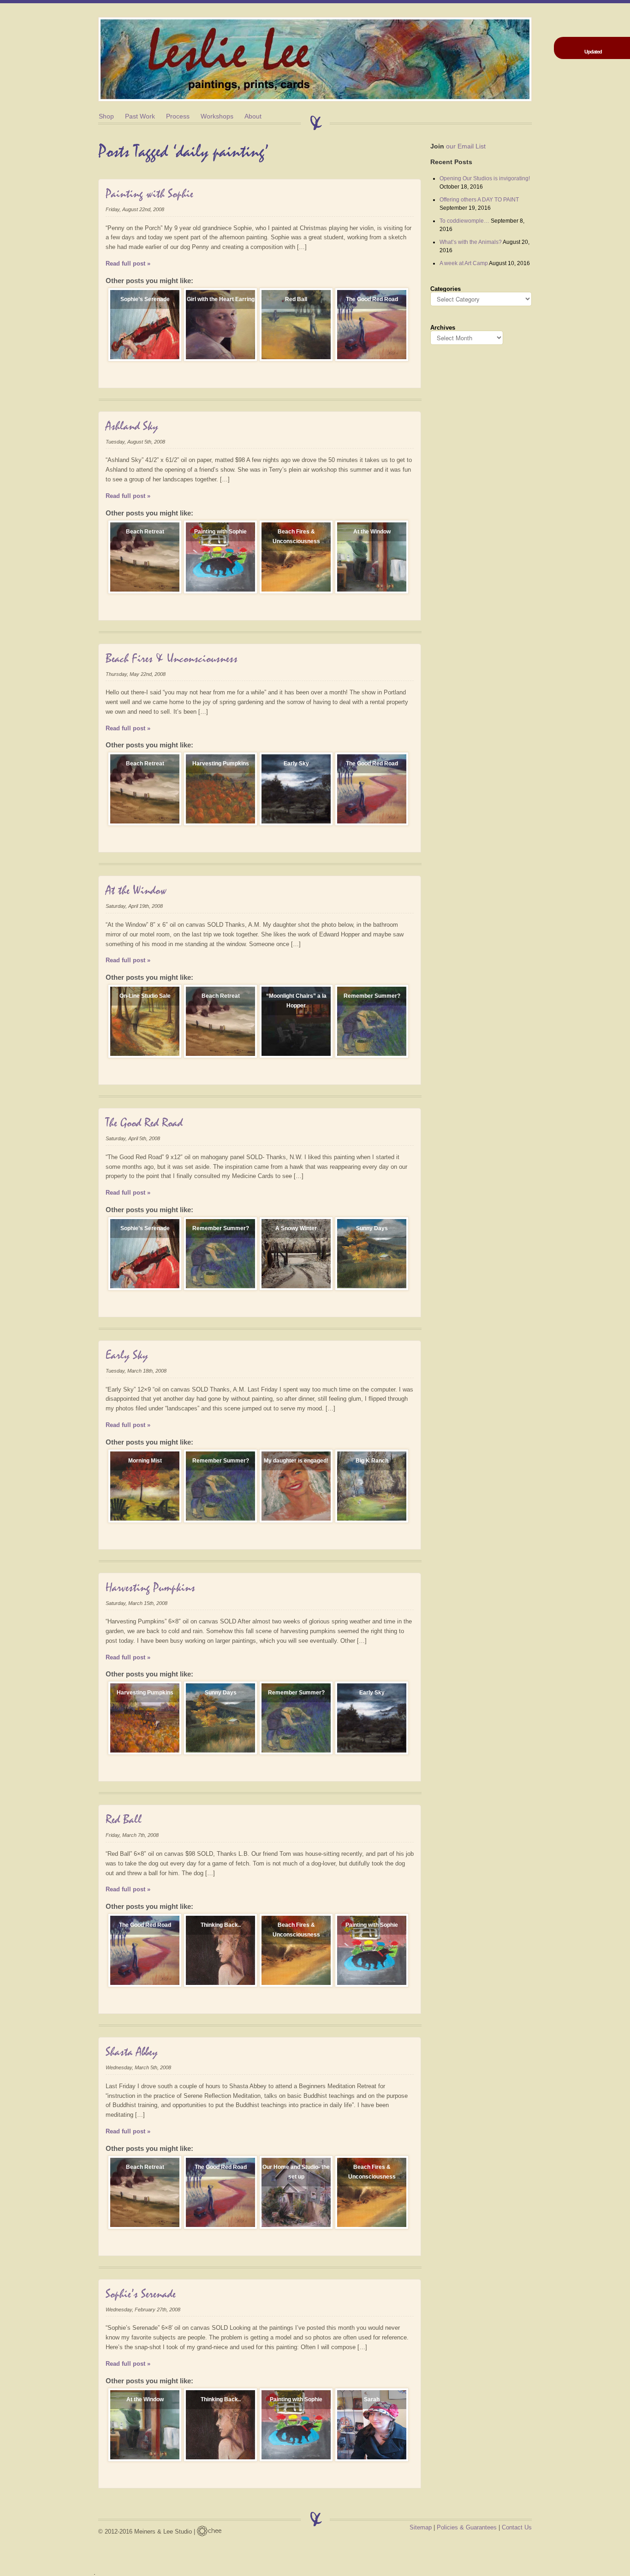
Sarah (372, 2399)
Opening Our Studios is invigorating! (485, 178)
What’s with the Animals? (471, 242)
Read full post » (128, 264)
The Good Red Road (372, 299)
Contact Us (517, 2527)
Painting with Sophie (149, 194)
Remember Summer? (372, 996)
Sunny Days (372, 1228)
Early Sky (296, 764)
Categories (446, 289)
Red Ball (296, 299)
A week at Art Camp (464, 263)
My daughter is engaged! (296, 1461)
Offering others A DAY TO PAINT (479, 200)
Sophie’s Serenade (145, 299)
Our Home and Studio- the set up (296, 2172)
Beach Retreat (145, 532)
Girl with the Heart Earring (221, 299)
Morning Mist (145, 1461)
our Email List (458, 146)
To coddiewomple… (464, 221)
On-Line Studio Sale (145, 996)
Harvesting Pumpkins (221, 764)
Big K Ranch (372, 1461)
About (253, 116)
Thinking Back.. (221, 1925)
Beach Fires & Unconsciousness (296, 536)
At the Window (372, 532)
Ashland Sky (132, 426)
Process (178, 116)
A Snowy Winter (296, 1228)
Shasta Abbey (132, 2052)
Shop (106, 116)
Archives (443, 328)
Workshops (217, 116)
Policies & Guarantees (467, 2527)
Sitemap (421, 2527)
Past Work (140, 116)
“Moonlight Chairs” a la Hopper (296, 1001)
